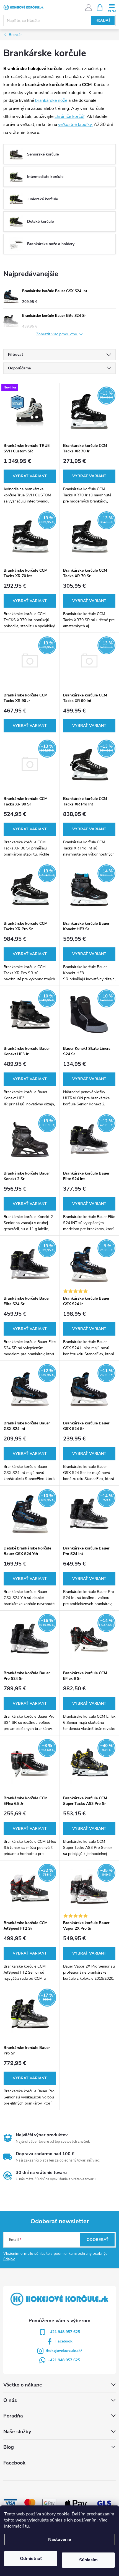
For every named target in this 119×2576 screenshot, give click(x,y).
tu (27, 2526)
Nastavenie (60, 2539)
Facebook (64, 2341)
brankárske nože (51, 100)
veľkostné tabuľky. (75, 125)
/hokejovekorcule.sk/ (64, 2351)
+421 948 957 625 (64, 2332)
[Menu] (112, 7)
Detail (30, 476)
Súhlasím (88, 2560)
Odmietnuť (31, 2559)
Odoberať (98, 2240)
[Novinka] (30, 411)
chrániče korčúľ (69, 116)
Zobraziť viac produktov (57, 334)
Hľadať (103, 20)
